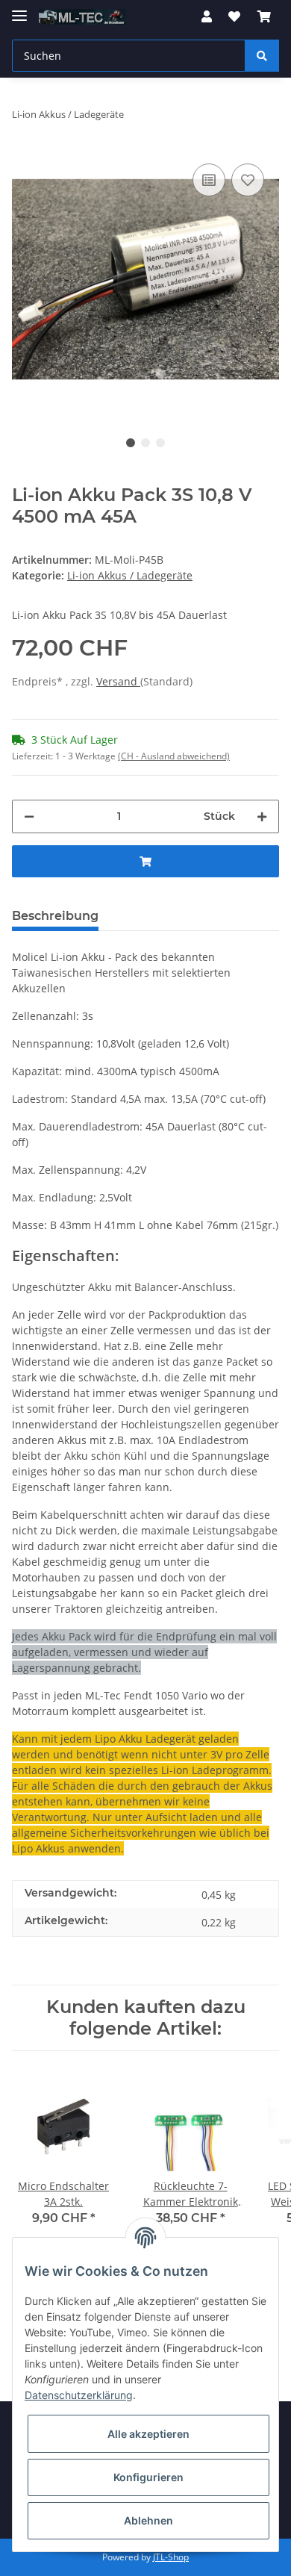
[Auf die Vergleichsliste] (209, 180)
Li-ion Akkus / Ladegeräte (130, 575)
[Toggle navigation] (19, 9)
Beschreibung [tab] (55, 916)
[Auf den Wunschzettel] (248, 180)
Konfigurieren (148, 2477)
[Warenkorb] (264, 16)
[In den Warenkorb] (145, 861)
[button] (207, 16)
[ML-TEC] (82, 17)
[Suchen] (262, 56)
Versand (118, 681)
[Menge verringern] (29, 816)
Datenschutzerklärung (79, 2395)
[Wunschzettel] (234, 16)
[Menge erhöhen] (262, 816)
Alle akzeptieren (148, 2434)
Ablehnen (148, 2520)
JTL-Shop (171, 2557)
